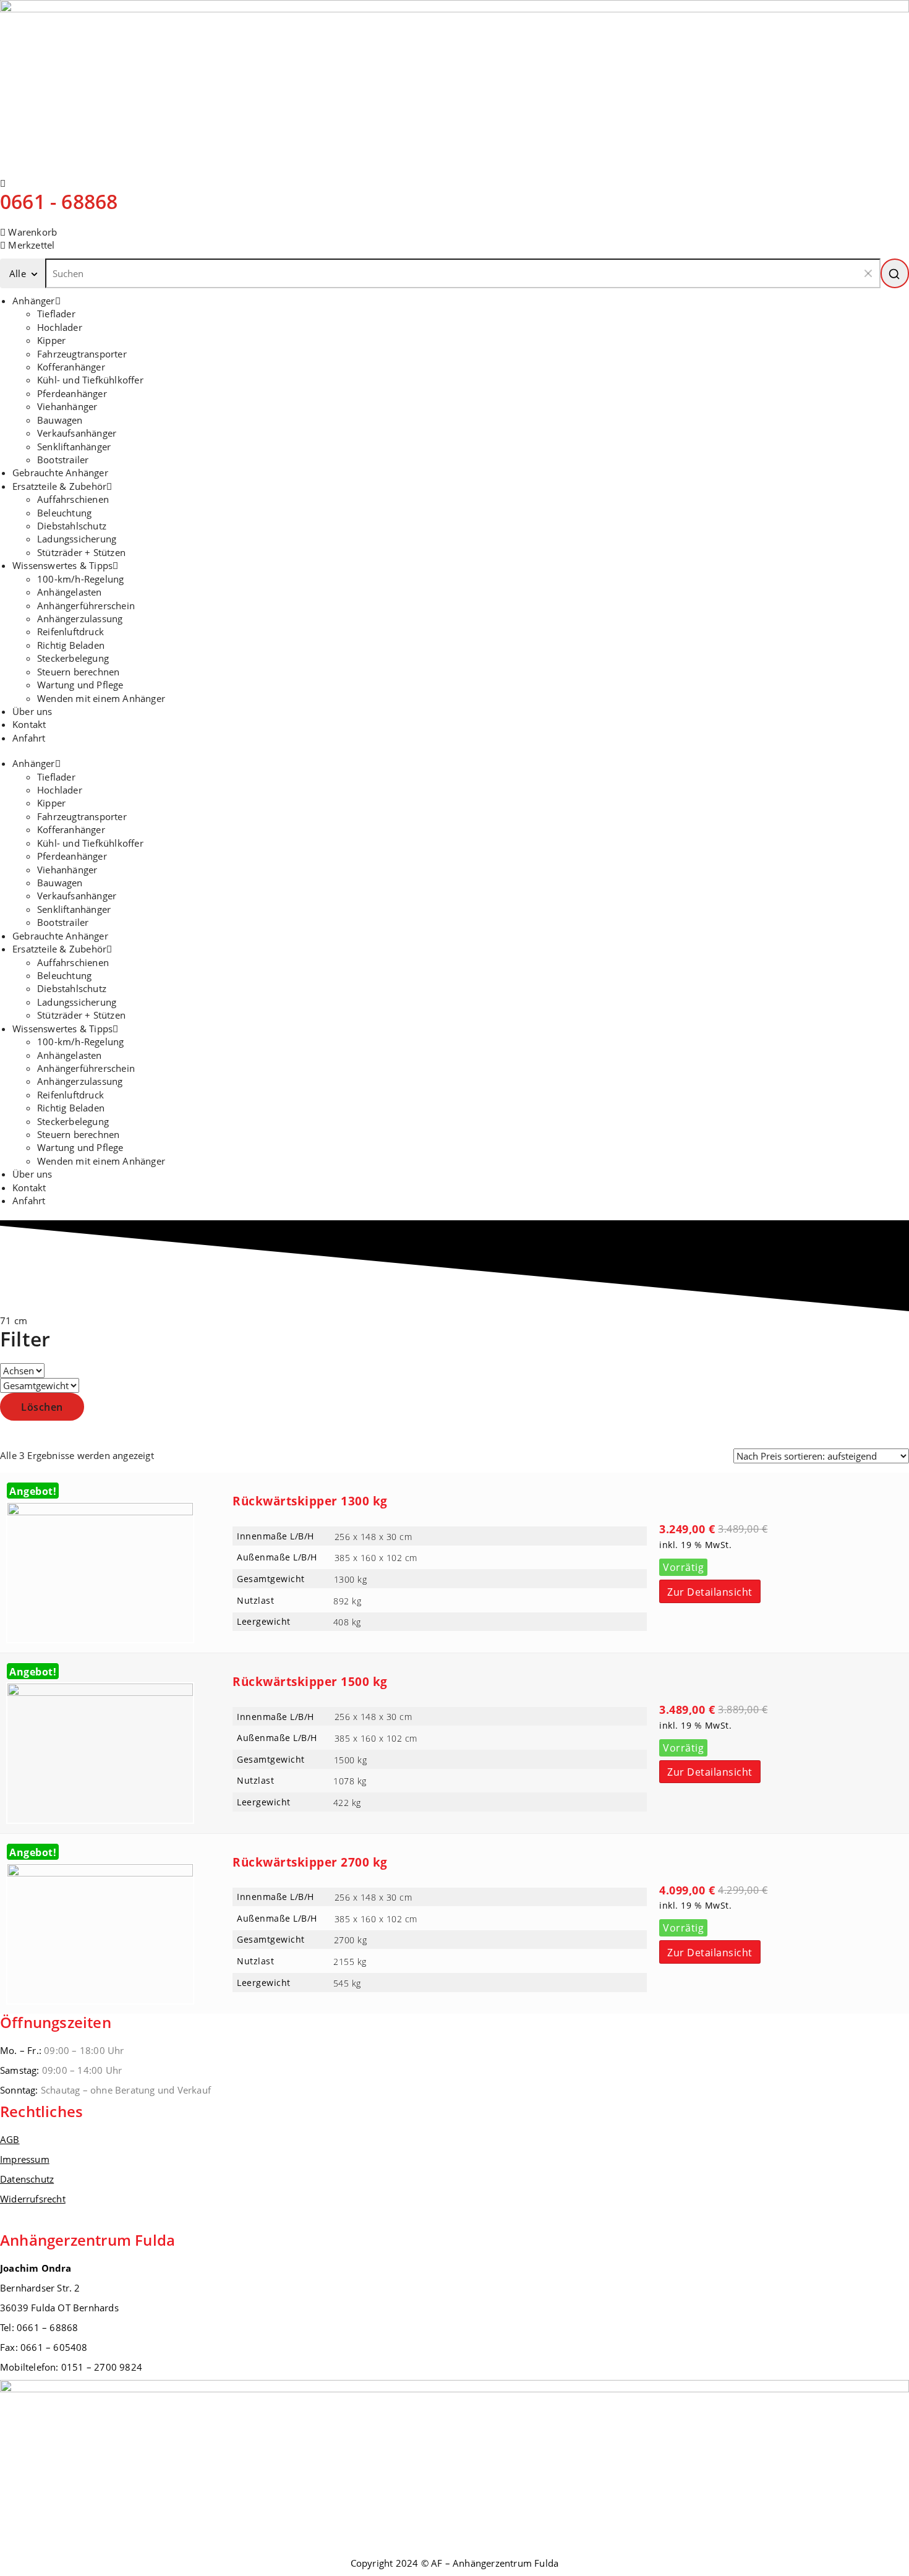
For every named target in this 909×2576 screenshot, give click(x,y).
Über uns (32, 711)
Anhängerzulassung (80, 618)
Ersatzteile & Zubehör (59, 486)
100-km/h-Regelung (80, 579)
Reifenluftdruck (70, 631)
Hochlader (60, 327)
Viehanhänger (67, 406)
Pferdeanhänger (72, 393)
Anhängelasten (70, 592)
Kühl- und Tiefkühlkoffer (90, 380)
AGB (10, 2139)
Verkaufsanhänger (77, 433)
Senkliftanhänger (74, 447)
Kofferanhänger (71, 367)
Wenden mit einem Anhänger (101, 698)
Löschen (42, 1407)
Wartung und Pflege (80, 685)
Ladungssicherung (77, 539)
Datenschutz (27, 2179)
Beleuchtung (64, 513)
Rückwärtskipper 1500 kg (310, 1682)
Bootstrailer (63, 460)
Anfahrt (29, 738)
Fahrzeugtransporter (82, 354)
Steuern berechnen (78, 672)
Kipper (51, 340)
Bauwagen (60, 420)
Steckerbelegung (73, 658)
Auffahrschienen (73, 499)
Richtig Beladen (71, 645)
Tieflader (56, 314)
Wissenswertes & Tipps (62, 565)
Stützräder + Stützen (81, 552)
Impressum (25, 2159)
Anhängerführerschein (86, 605)
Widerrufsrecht (33, 2199)
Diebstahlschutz (72, 526)
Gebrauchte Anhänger (60, 473)
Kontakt (29, 724)
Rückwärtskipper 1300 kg (310, 1501)
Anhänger (34, 301)
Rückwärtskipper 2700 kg (310, 1862)
